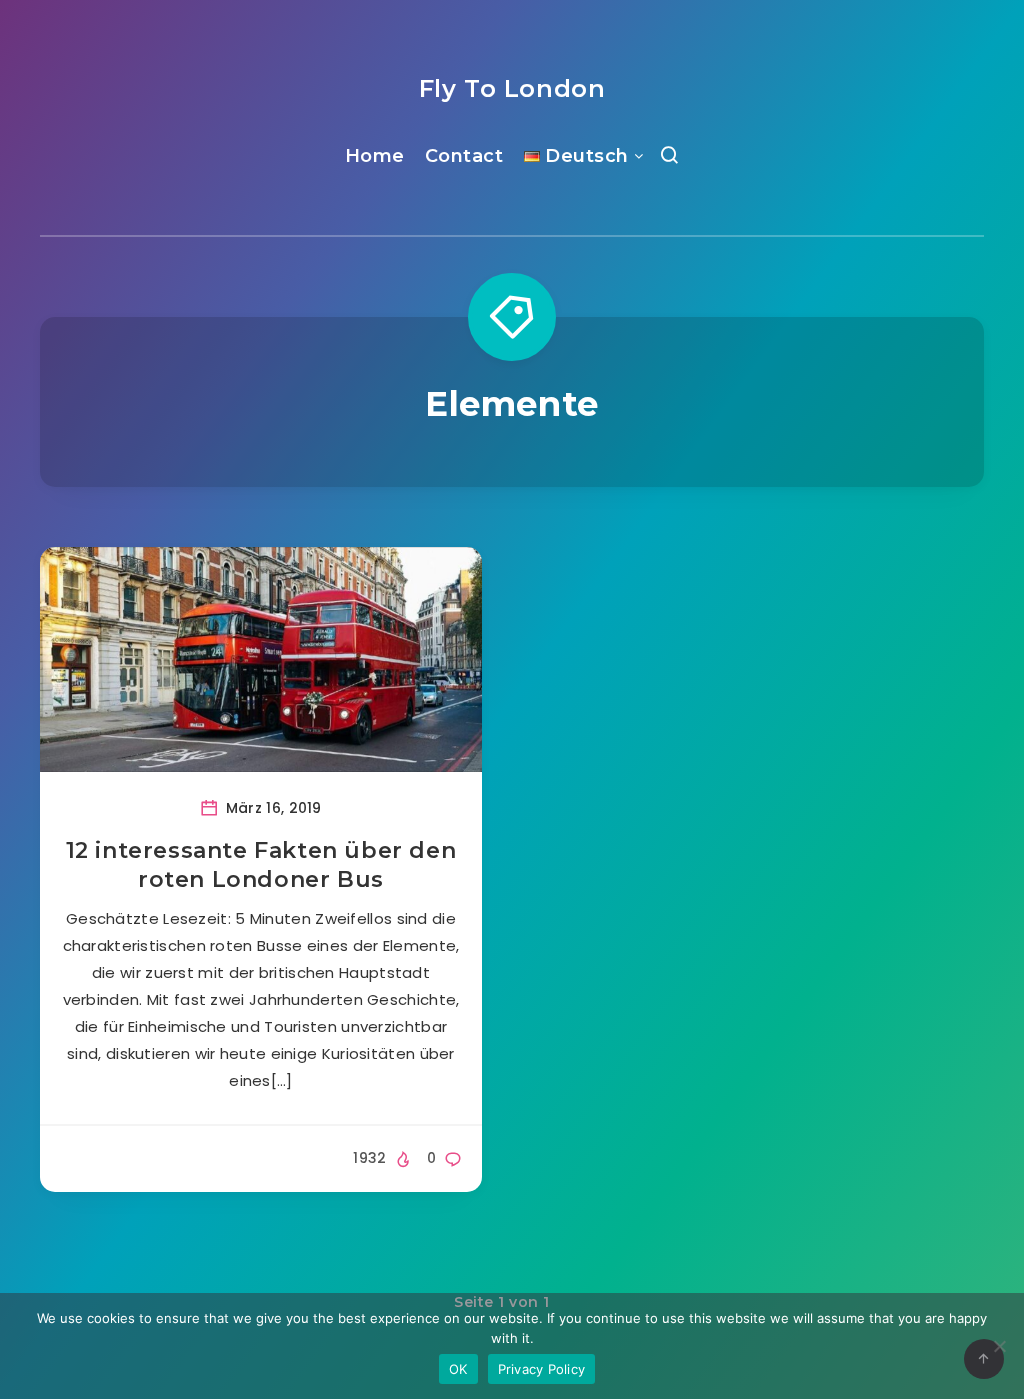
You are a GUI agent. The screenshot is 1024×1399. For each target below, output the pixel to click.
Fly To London (512, 88)
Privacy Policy (542, 1369)
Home (375, 156)
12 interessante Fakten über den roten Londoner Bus (261, 865)
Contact (464, 156)
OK (458, 1369)
